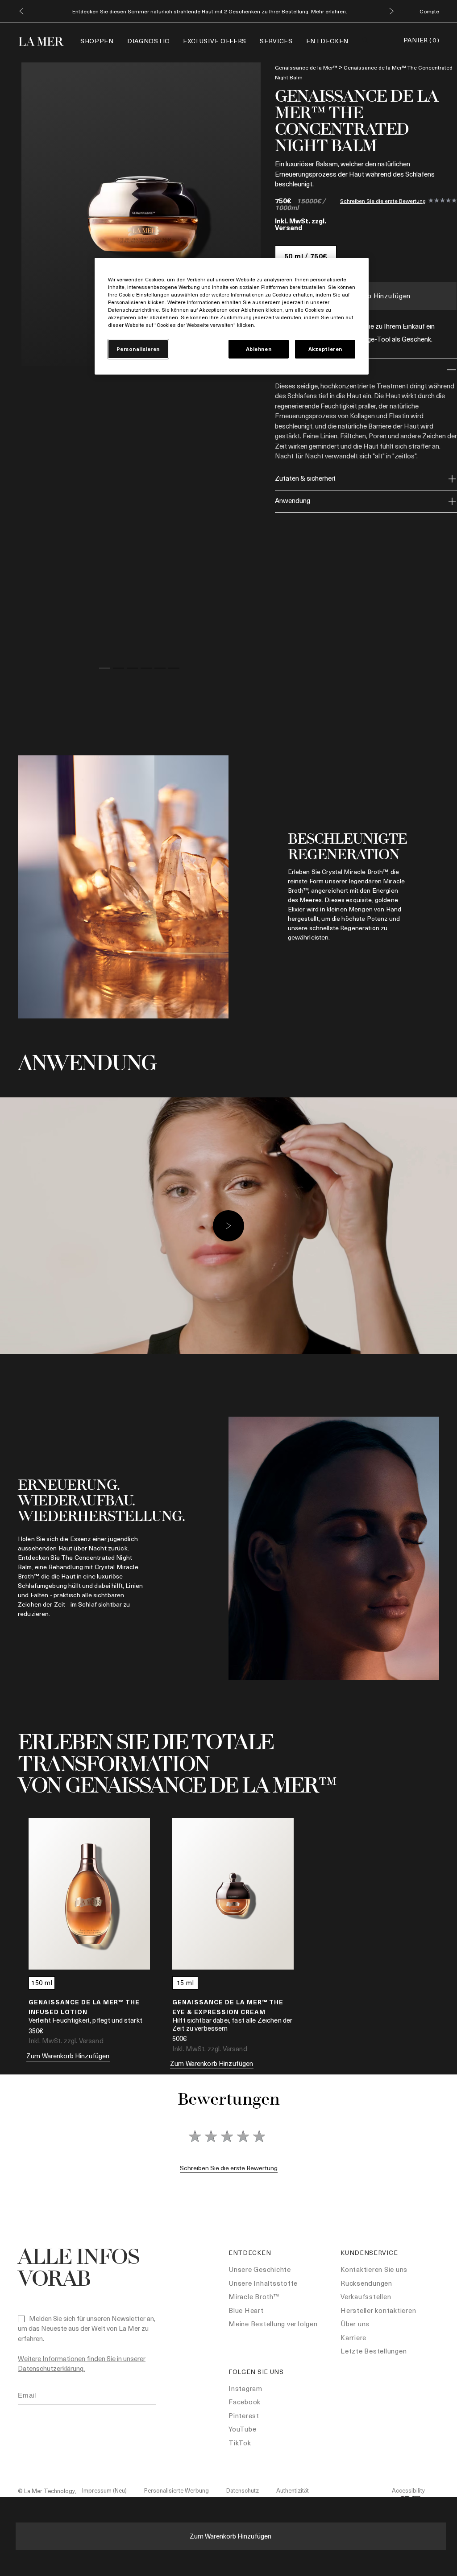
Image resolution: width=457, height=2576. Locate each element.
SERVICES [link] (276, 41)
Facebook (245, 2402)
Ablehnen (259, 349)
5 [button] (160, 670)
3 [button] (132, 670)
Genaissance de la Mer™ (306, 67)
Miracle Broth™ (254, 2296)
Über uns (355, 2324)
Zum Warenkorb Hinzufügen (231, 2536)
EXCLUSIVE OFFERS (215, 41)
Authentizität (293, 2490)
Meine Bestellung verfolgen (273, 2324)
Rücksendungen (366, 2283)
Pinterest (244, 2415)
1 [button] (105, 670)
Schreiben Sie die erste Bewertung (383, 201)
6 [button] (174, 670)
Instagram (245, 2388)
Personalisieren (138, 349)
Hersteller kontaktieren (378, 2310)
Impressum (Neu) (104, 2490)
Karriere (353, 2337)
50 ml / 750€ (306, 256)
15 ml (185, 1982)
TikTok (240, 2443)
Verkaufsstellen (366, 2296)
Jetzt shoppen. (292, 11)
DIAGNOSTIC (148, 41)
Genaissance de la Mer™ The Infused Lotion (84, 2007)
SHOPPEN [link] (97, 41)
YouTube (242, 2429)
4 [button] (146, 670)
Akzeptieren (325, 349)
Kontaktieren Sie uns (374, 2269)
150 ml (42, 1982)
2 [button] (118, 670)
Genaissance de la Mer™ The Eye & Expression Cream (228, 2007)
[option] (143, 214)
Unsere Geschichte (260, 2269)
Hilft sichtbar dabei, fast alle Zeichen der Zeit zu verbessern (232, 2024)
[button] (21, 11)
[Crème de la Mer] (46, 40)
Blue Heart (246, 2310)
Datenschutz (243, 2490)
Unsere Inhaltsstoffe (263, 2283)
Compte (429, 11)
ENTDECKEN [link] (327, 41)
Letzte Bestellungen (374, 2351)
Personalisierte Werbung (177, 2490)
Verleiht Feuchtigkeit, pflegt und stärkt (85, 2020)
